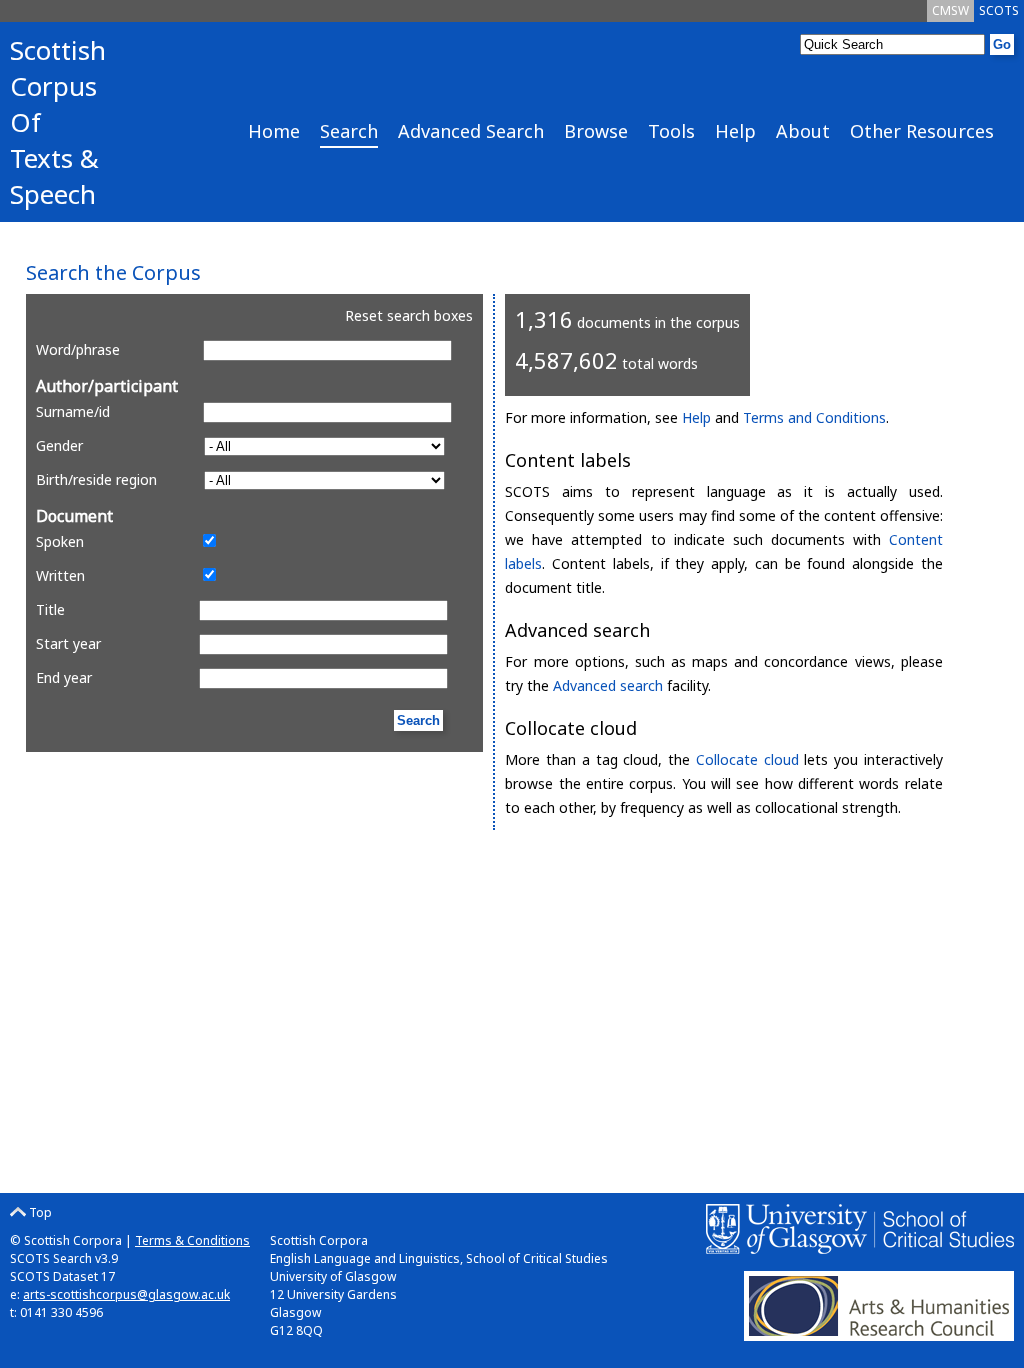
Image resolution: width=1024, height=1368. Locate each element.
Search (349, 131)
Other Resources (922, 131)
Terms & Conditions (192, 1240)
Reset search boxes (409, 315)
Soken (60, 541)
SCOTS (999, 10)
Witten (60, 575)
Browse (596, 131)
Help (735, 131)
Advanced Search (471, 131)
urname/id (73, 411)
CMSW (950, 10)
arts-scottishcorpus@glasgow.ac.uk (126, 1294)
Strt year (68, 643)
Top (39, 1212)
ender (59, 445)
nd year (64, 677)
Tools (671, 131)
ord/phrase (78, 349)
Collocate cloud (747, 759)
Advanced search (608, 685)
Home (274, 131)
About (803, 131)
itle (50, 609)
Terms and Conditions (814, 417)
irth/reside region (96, 479)
